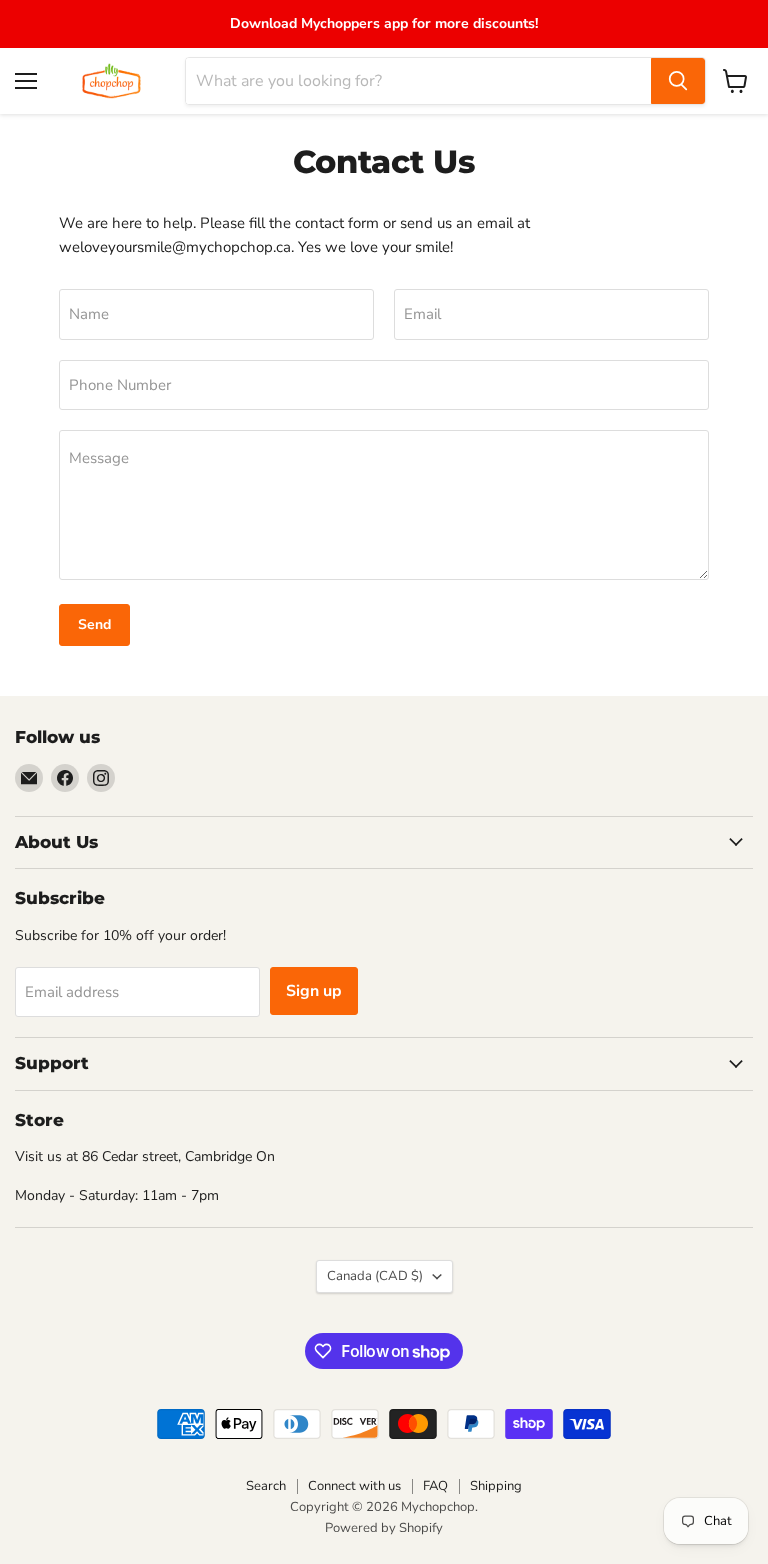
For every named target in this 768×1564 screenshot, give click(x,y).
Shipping (496, 1486)
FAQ (435, 1486)
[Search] (678, 81)
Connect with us (354, 1486)
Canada (375, 1276)
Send (94, 624)
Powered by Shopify (384, 1528)
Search (266, 1486)
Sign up (314, 991)
